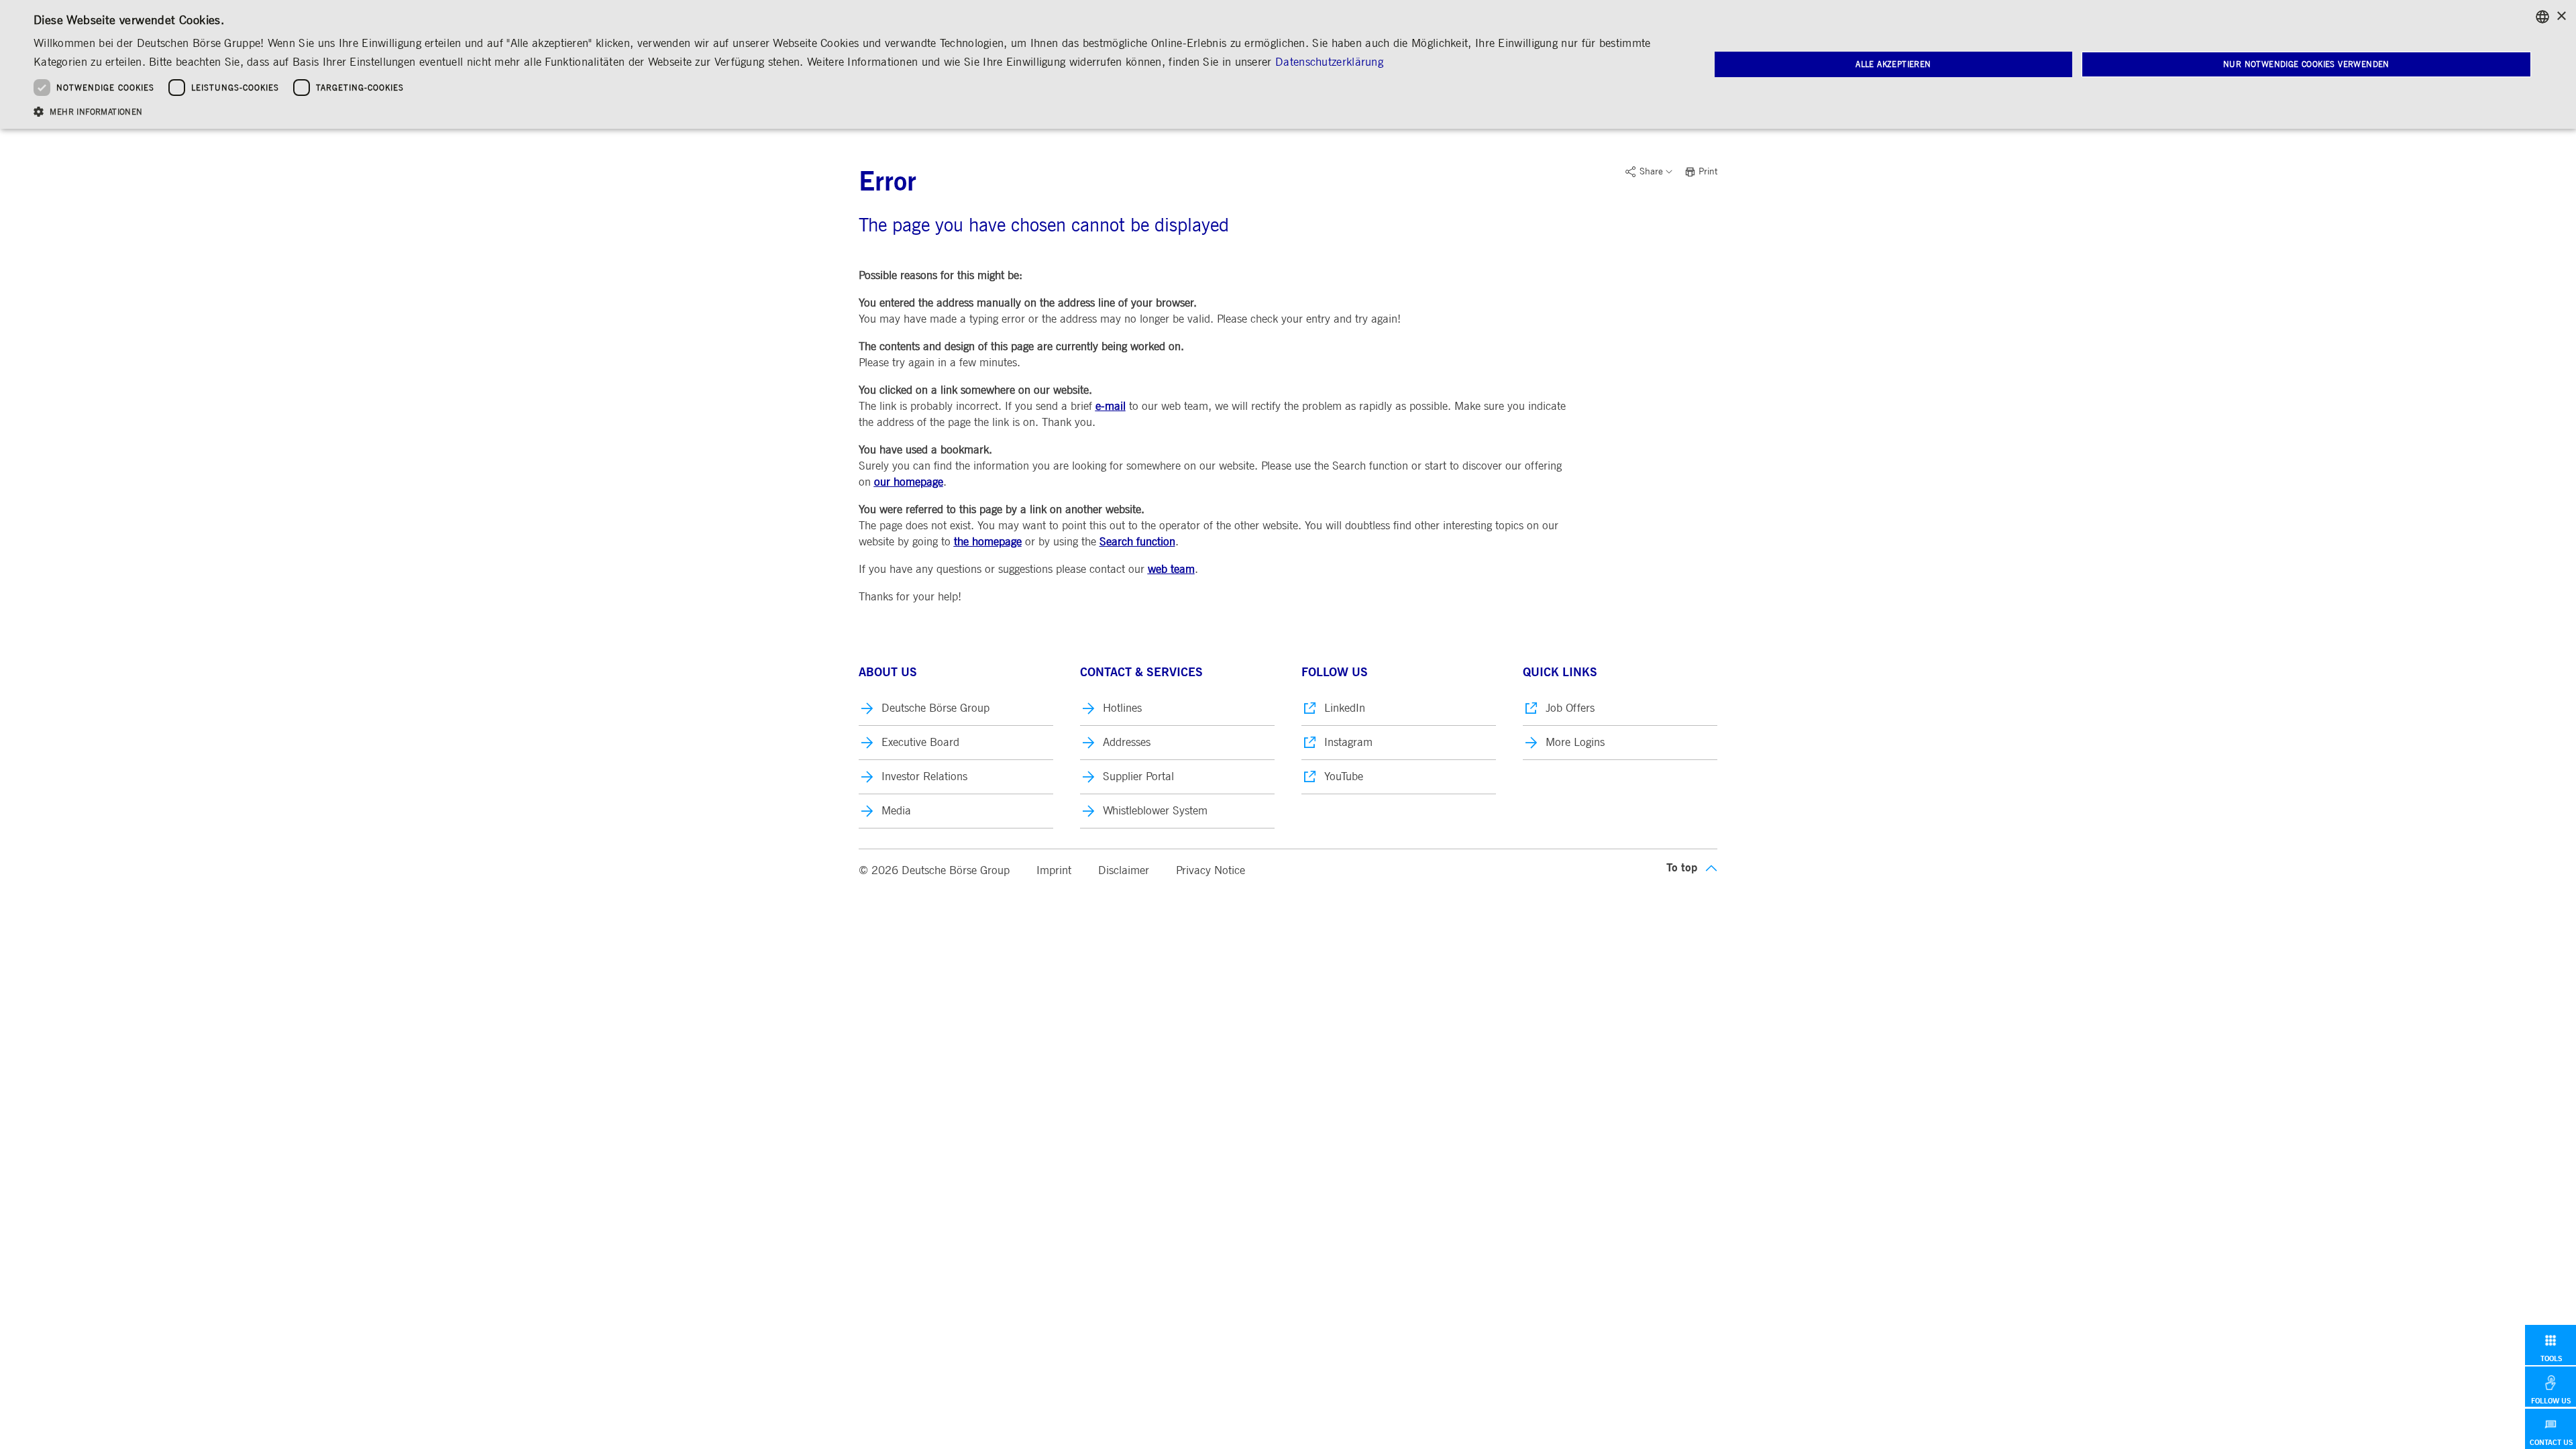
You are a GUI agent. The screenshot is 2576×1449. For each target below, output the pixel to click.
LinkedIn (1345, 708)
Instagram (1348, 742)
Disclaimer (1124, 870)
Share (1651, 172)
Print (1708, 172)
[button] (847, 111)
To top (1682, 868)
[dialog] (1288, 64)
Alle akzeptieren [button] (1893, 64)
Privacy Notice (1211, 870)
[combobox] (2542, 17)
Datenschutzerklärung (1329, 62)
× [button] (2561, 16)
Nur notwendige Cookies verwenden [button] (2306, 64)
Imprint (1054, 870)
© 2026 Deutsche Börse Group (934, 870)
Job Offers (1570, 708)
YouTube (1344, 776)
